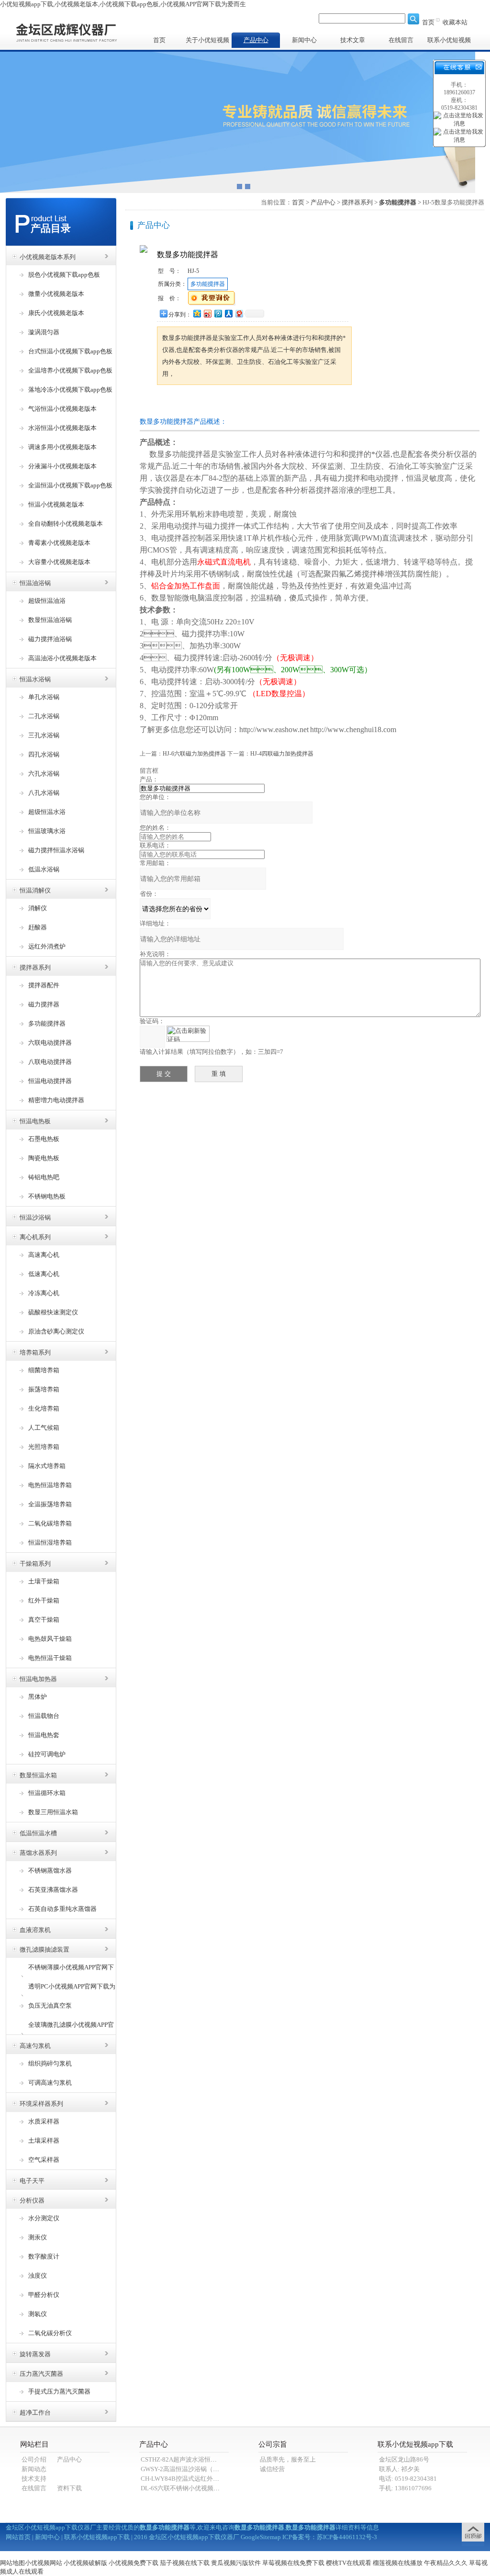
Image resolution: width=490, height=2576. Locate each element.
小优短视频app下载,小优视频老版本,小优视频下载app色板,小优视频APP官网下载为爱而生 (123, 4)
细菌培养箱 (44, 1370)
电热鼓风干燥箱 (50, 1639)
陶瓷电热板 (44, 1158)
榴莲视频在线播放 (398, 2563)
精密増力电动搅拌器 (56, 1100)
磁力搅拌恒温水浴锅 (56, 850)
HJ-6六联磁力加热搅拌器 (194, 754)
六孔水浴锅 (44, 774)
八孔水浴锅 (44, 793)
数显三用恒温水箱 (53, 1812)
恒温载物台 (44, 1716)
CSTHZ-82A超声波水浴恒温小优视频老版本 (200, 2459)
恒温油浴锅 (35, 583)
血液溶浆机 (35, 1930)
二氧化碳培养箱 (50, 1523)
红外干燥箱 (44, 1600)
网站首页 (18, 2537)
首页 (428, 22)
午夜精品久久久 (446, 2563)
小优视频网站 (44, 2563)
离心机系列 (35, 1237)
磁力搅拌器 (44, 1004)
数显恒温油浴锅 (50, 620)
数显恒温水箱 (38, 1775)
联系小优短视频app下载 (449, 42)
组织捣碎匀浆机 (50, 2063)
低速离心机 (44, 1274)
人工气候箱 (44, 1428)
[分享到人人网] (228, 313)
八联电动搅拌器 (50, 1062)
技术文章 (353, 40)
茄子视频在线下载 (185, 2563)
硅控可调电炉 (47, 1754)
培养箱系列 (35, 1352)
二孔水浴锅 (44, 716)
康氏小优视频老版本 (56, 313)
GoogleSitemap (261, 2537)
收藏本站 (455, 22)
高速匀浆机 (35, 2046)
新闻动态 (34, 2469)
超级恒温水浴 (47, 812)
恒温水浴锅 (35, 679)
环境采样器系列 (41, 2104)
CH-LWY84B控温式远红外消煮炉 (186, 2479)
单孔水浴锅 (44, 697)
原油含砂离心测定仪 (56, 1331)
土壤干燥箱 (44, 1581)
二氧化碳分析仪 (50, 2333)
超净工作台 (35, 2412)
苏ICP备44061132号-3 (347, 2537)
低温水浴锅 (44, 869)
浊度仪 (38, 2276)
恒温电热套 (44, 1735)
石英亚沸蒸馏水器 (53, 1890)
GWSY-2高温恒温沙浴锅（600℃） (188, 2469)
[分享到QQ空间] (197, 313)
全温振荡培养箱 (50, 1504)
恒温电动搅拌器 (50, 1081)
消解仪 (38, 908)
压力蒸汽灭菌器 (41, 2374)
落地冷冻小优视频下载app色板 (70, 390)
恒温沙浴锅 (35, 1217)
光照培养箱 (44, 1447)
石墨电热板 (44, 1139)
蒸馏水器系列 (38, 1853)
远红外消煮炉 (47, 946)
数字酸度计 (44, 2256)
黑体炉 (38, 1697)
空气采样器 (44, 2160)
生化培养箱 (44, 1408)
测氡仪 (38, 2314)
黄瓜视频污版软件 (236, 2563)
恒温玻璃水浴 (47, 831)
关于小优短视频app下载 (207, 42)
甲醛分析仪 (44, 2295)
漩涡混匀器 (44, 332)
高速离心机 (44, 1255)
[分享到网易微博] (239, 313)
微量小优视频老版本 (56, 294)
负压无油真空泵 (50, 2005)
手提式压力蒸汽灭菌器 (59, 2391)
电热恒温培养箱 (50, 1485)
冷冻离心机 (44, 1293)
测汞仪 (38, 2237)
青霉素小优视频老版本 (59, 543)
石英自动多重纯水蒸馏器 (62, 1909)
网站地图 (12, 2563)
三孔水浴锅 (44, 735)
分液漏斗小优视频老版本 (62, 466)
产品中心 (256, 40)
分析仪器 (32, 2200)
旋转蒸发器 (35, 2354)
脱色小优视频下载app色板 (64, 275)
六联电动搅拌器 (50, 1043)
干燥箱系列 (35, 1564)
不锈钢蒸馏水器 (50, 1870)
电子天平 (32, 2181)
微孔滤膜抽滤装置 (45, 1949)
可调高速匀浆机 (50, 2083)
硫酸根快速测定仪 (53, 1312)
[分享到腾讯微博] (218, 313)
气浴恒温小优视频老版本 (62, 409)
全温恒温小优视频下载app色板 (70, 485)
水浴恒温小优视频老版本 (62, 428)
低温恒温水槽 (38, 1833)
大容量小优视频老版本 (59, 562)
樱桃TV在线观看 (349, 2563)
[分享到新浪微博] (207, 313)
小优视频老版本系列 (48, 257)
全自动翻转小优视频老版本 (66, 524)
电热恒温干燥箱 (50, 1658)
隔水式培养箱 (47, 1466)
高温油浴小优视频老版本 (62, 658)
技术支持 (34, 2479)
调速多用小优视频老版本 (62, 447)
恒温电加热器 (38, 1679)
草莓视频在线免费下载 (293, 2563)
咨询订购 (187, 403)
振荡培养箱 (44, 1389)
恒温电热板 (35, 1121)
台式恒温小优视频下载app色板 (70, 351)
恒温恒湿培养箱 (50, 1542)
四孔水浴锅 (44, 754)
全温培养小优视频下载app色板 (70, 370)
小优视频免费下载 (134, 2563)
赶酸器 (38, 927)
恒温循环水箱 (47, 1793)
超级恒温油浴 (47, 601)
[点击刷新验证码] (188, 1034)
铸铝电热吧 (44, 1177)
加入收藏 (247, 403)
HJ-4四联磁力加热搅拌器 (282, 754)
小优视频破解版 (85, 2563)
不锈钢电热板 (47, 1196)
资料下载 (69, 2488)
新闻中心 (304, 40)
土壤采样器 (44, 2141)
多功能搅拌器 (47, 1023)
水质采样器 (44, 2121)
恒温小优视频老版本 (56, 504)
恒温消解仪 (35, 890)
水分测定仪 (44, 2218)
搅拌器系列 (35, 967)
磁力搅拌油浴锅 (50, 639)
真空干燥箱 (44, 1620)
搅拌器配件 (44, 985)
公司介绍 (34, 2459)
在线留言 (401, 40)
